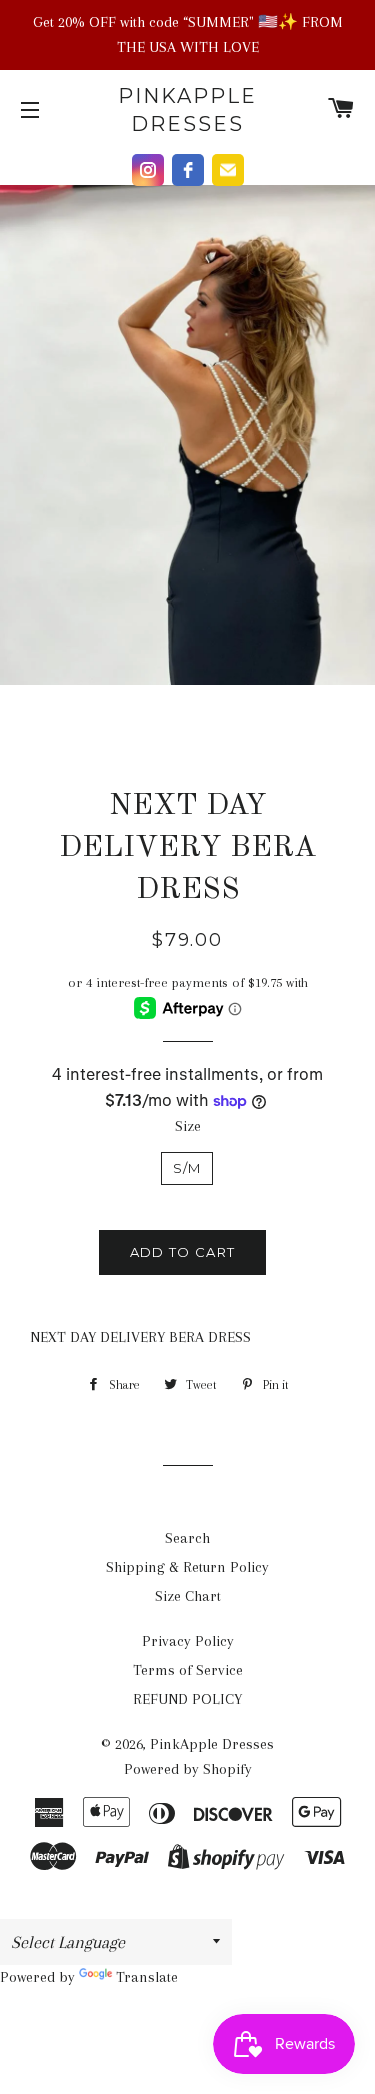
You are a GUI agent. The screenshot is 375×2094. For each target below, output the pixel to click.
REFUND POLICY (187, 1699)
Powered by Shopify (188, 1769)
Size (188, 1126)
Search (187, 1538)
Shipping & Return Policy (187, 1567)
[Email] (228, 170)
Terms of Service (188, 1670)
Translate (147, 1977)
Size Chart (188, 1596)
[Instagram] (148, 170)
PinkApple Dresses (187, 110)
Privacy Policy (188, 1641)
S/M (187, 1168)
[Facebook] (188, 170)
